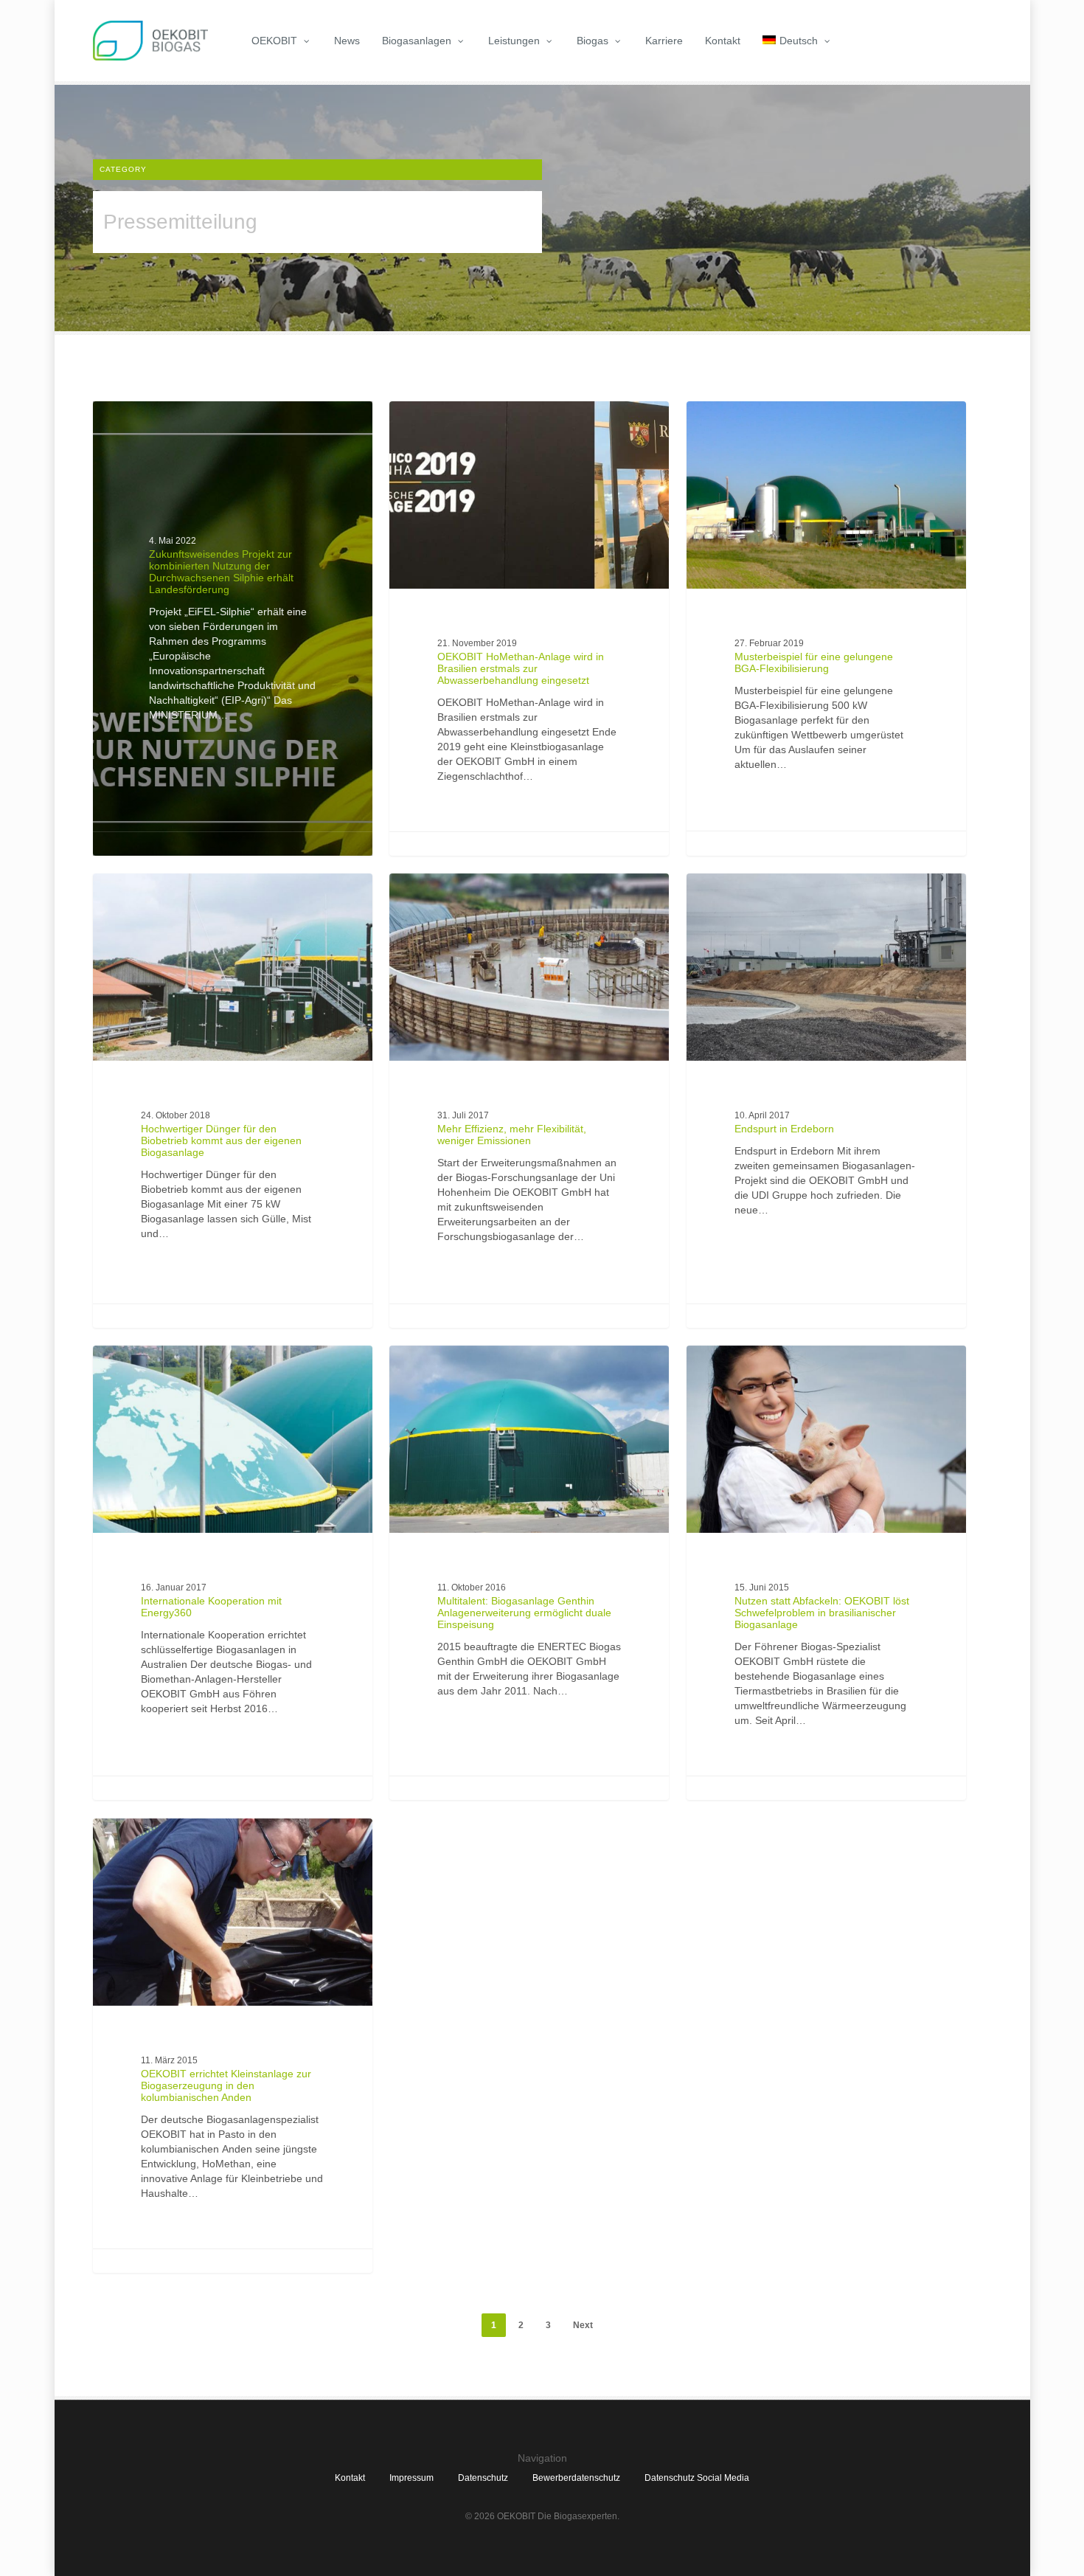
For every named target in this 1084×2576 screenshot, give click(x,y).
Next (583, 2325)
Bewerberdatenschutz (576, 2478)
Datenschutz (483, 2478)
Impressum (411, 2478)
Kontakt (350, 2478)
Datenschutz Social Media (697, 2478)
